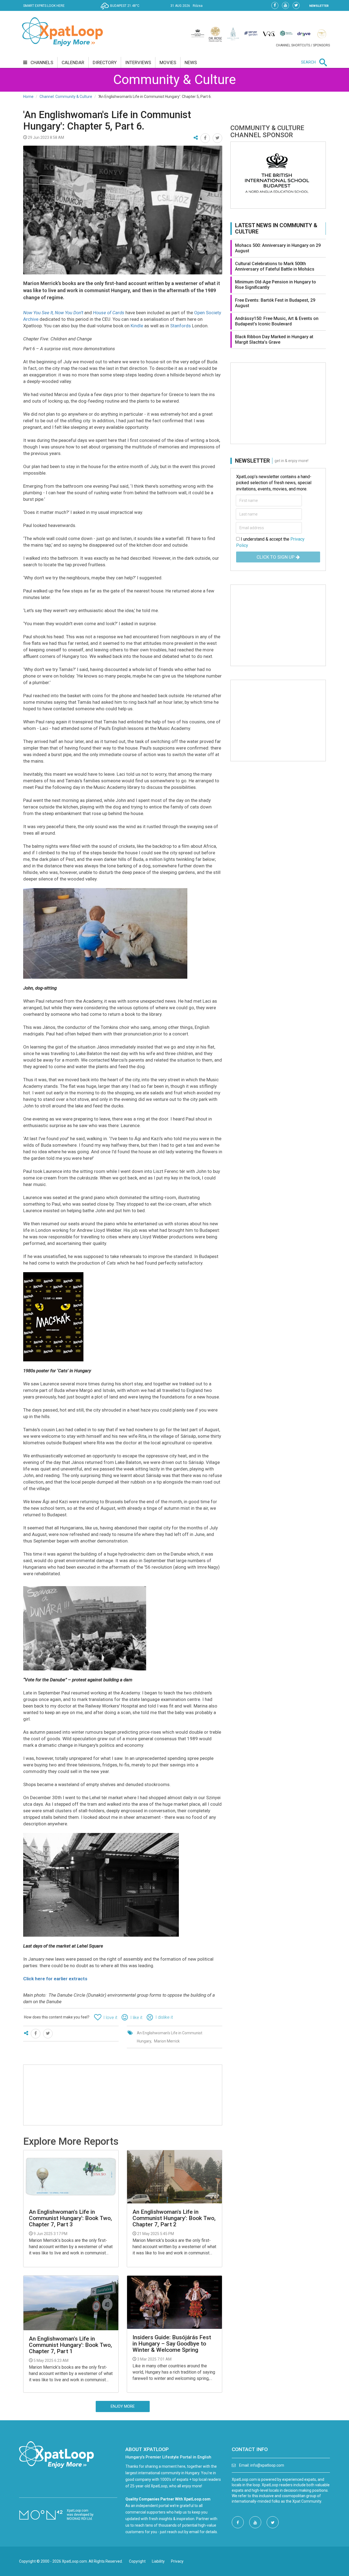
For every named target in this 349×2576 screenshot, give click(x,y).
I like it (136, 2018)
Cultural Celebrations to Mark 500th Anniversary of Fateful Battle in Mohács (275, 266)
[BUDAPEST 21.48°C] (121, 10)
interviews (138, 62)
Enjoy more (123, 2406)
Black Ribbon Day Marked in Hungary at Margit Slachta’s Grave (274, 339)
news (191, 62)
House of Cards (109, 313)
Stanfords (180, 326)
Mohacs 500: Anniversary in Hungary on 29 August (278, 248)
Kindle (137, 326)
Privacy (177, 2561)
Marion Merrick (167, 2041)
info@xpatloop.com (267, 2465)
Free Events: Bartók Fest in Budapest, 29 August (275, 303)
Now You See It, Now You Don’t (53, 313)
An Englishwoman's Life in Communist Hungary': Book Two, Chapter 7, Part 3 (70, 2218)
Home (28, 97)
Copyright (137, 2561)
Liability (158, 2561)
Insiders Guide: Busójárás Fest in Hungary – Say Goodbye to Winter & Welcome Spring (172, 2344)
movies (168, 62)
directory (105, 62)
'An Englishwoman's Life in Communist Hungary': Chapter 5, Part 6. (107, 121)
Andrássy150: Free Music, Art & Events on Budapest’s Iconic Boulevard (277, 321)
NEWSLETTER (319, 6)
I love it (110, 2018)
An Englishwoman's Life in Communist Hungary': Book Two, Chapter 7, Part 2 (174, 2218)
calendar (73, 62)
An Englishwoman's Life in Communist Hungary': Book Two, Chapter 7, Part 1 (70, 2345)
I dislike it (164, 2017)
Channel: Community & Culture (66, 97)
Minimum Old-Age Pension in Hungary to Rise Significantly (276, 285)
